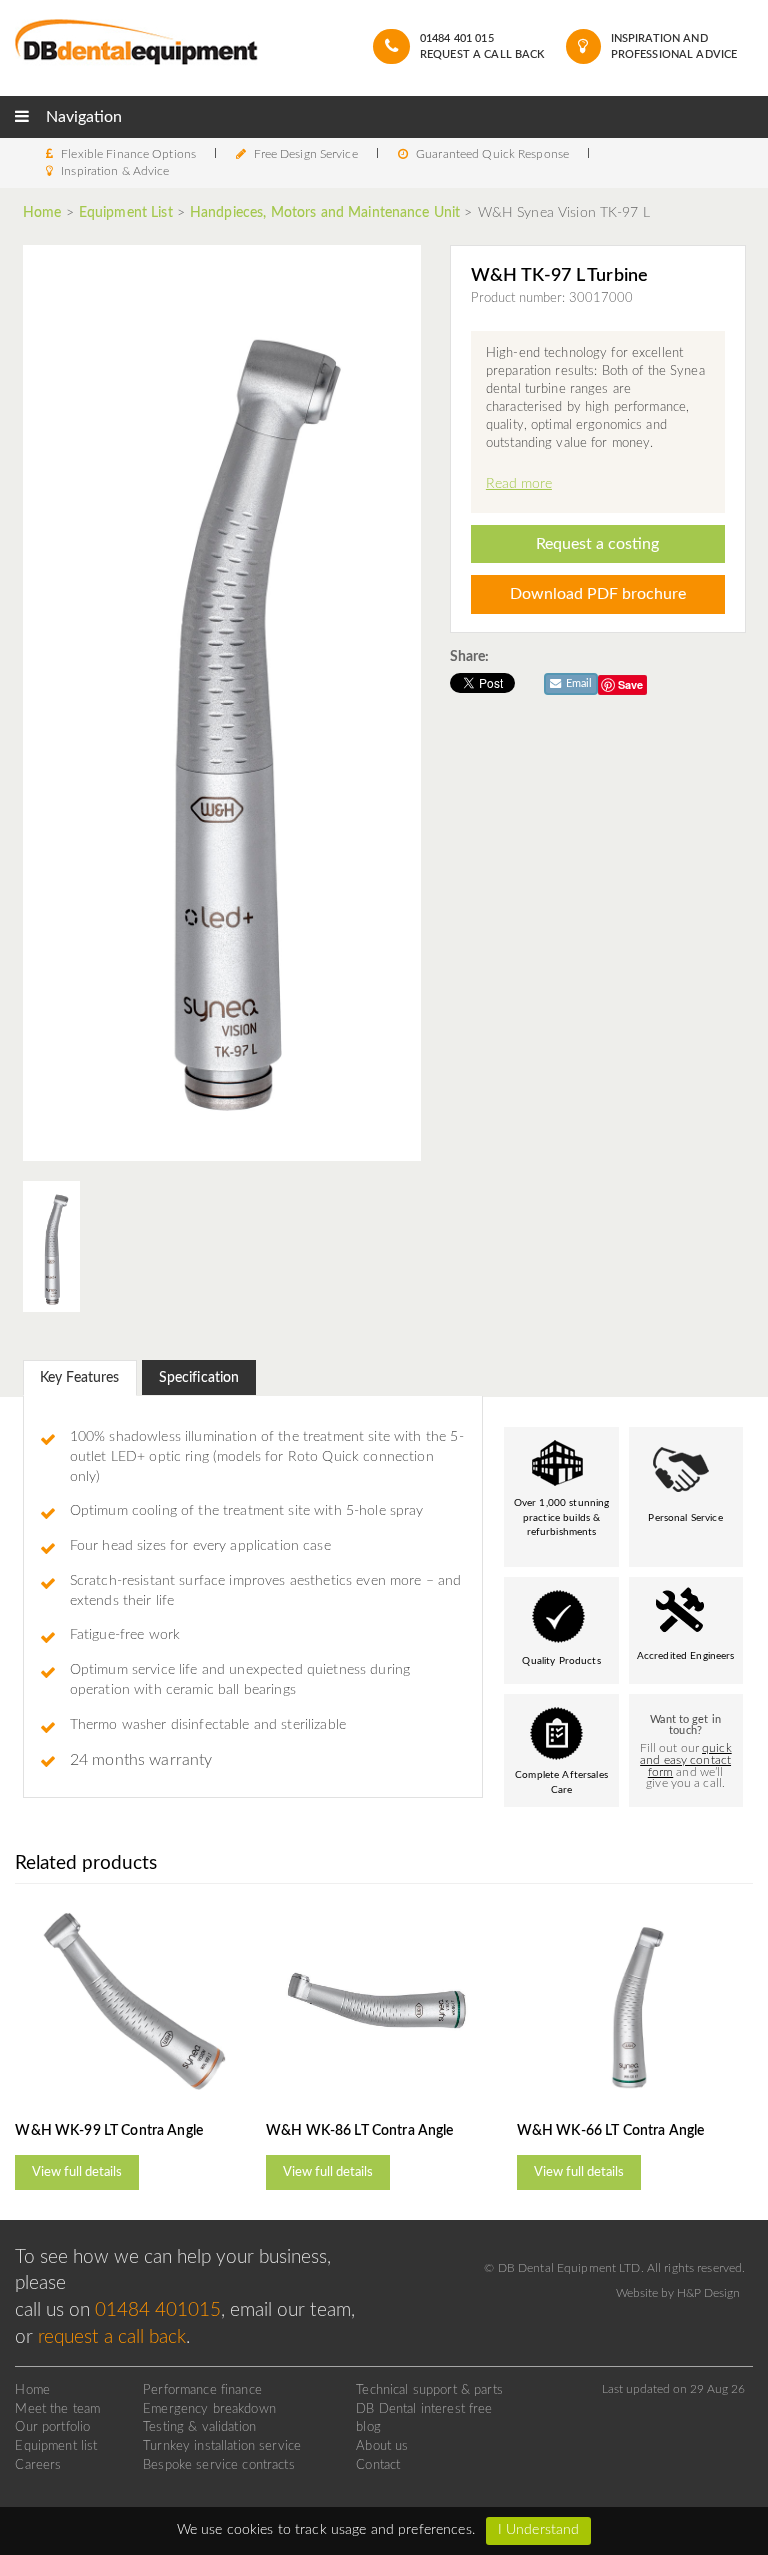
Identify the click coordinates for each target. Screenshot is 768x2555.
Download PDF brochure (598, 594)
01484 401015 (158, 2310)
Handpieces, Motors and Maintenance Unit (325, 213)
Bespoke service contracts (219, 2465)
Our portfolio (52, 2427)
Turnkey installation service (222, 2446)
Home (44, 213)
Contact (378, 2465)
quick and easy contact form (686, 1760)
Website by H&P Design (678, 2293)
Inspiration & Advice (115, 171)
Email (577, 683)
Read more (519, 484)
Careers (38, 2465)
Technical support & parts (429, 2390)
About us (382, 2446)
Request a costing (597, 544)
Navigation (82, 117)
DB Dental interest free (424, 2409)
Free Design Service (305, 154)
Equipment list (56, 2446)
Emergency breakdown (209, 2409)
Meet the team (57, 2409)
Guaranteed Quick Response (492, 154)
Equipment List (126, 213)
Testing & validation (199, 2427)
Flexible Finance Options (128, 154)
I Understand (539, 2530)
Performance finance (202, 2390)
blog (368, 2427)
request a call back (112, 2337)
